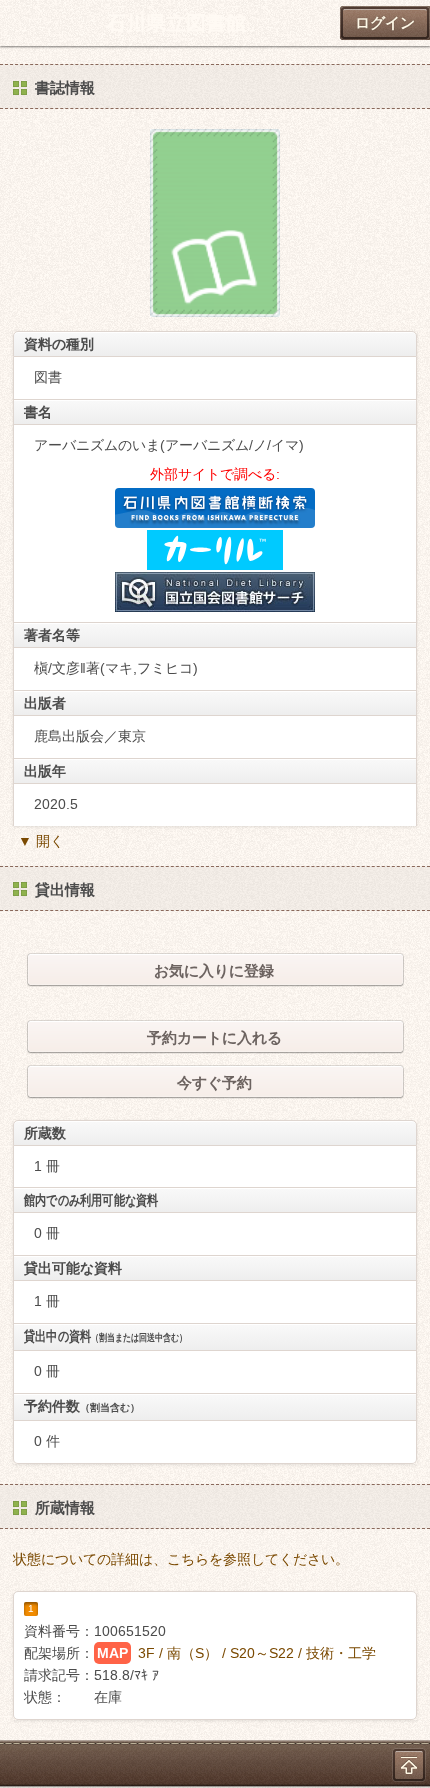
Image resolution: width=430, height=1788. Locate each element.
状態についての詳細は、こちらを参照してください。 (181, 1559)
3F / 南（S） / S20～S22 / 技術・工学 (257, 1653)
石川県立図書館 (176, 23)
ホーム (21, 23)
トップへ (409, 1765)
